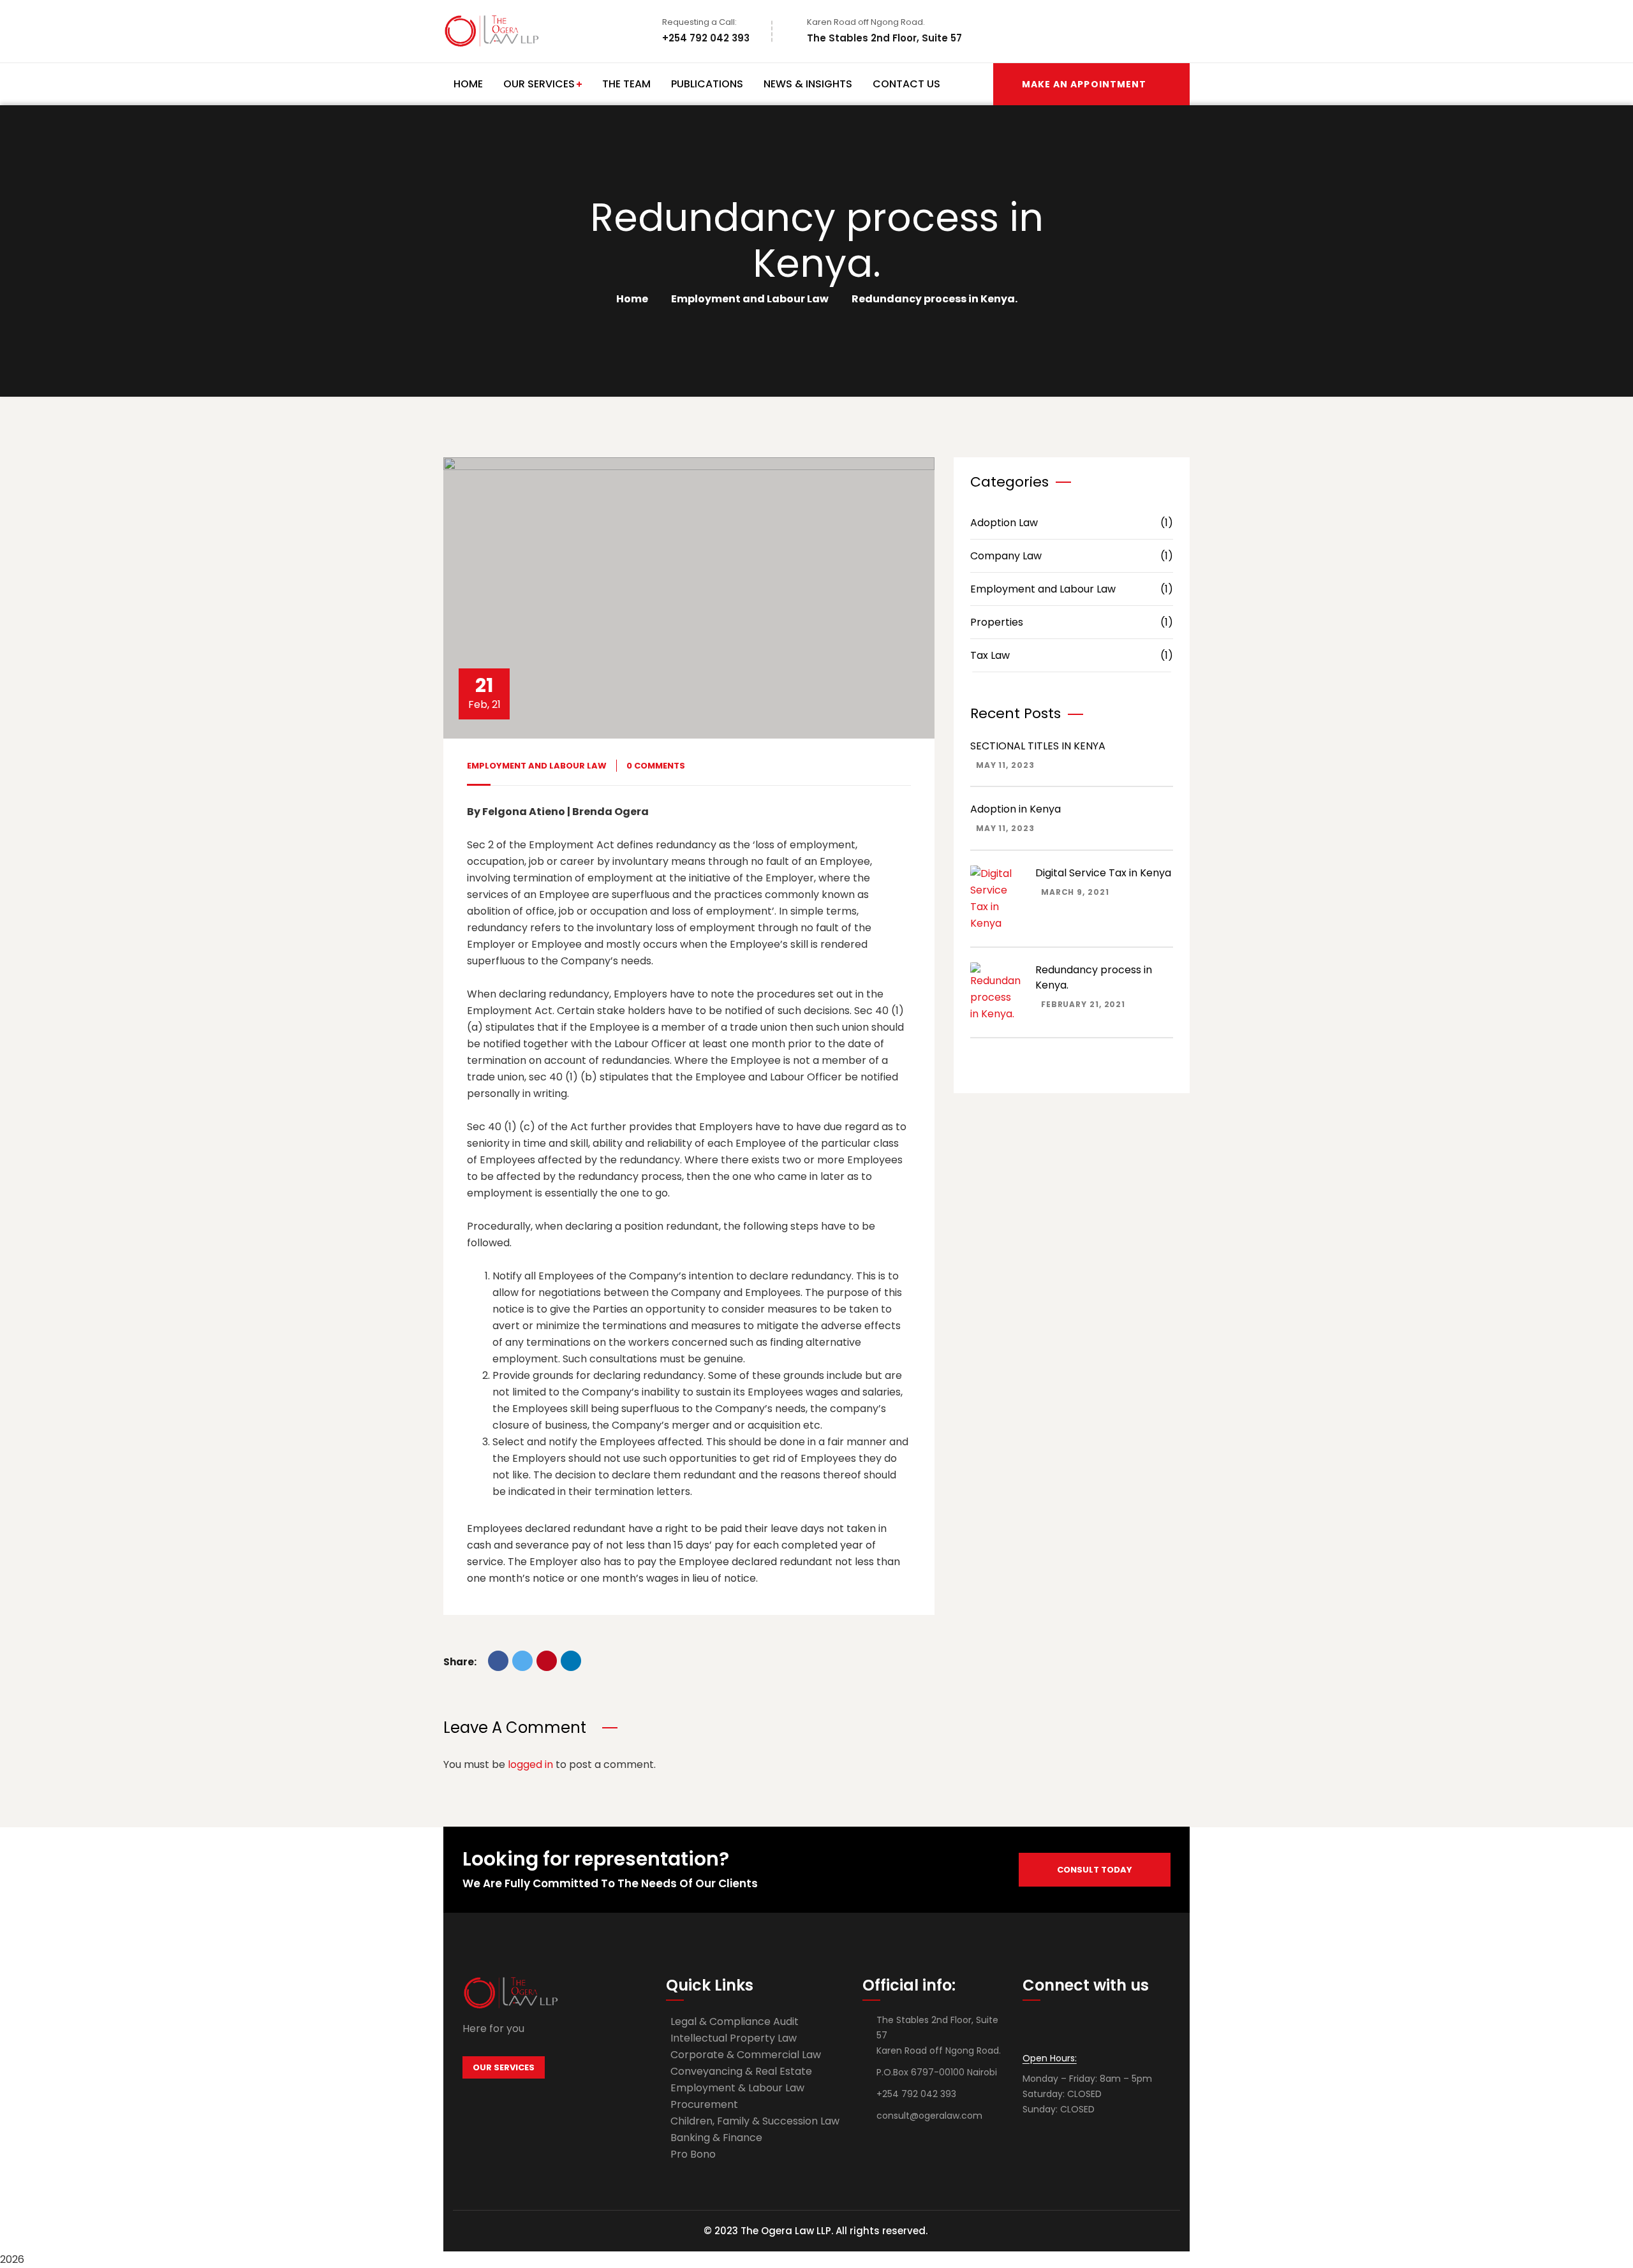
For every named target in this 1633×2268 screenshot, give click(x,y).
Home (632, 299)
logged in (530, 1764)
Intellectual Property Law (734, 2038)
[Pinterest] (547, 1661)
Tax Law (1072, 655)
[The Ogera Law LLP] (492, 31)
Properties (1072, 622)
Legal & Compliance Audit (735, 2021)
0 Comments (656, 766)
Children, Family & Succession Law (755, 2121)
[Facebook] (498, 1661)
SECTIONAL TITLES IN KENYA (1038, 746)
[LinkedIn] (571, 1661)
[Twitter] (522, 1661)
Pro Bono (693, 2154)
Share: (460, 1662)
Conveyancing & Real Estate (741, 2071)
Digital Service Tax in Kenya (1103, 873)
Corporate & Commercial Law (746, 2055)
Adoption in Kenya (1016, 809)
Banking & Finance (716, 2138)
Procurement (704, 2104)
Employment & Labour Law (737, 2088)
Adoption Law (1072, 523)
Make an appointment (1084, 84)
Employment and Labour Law (750, 299)
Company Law (1072, 556)
